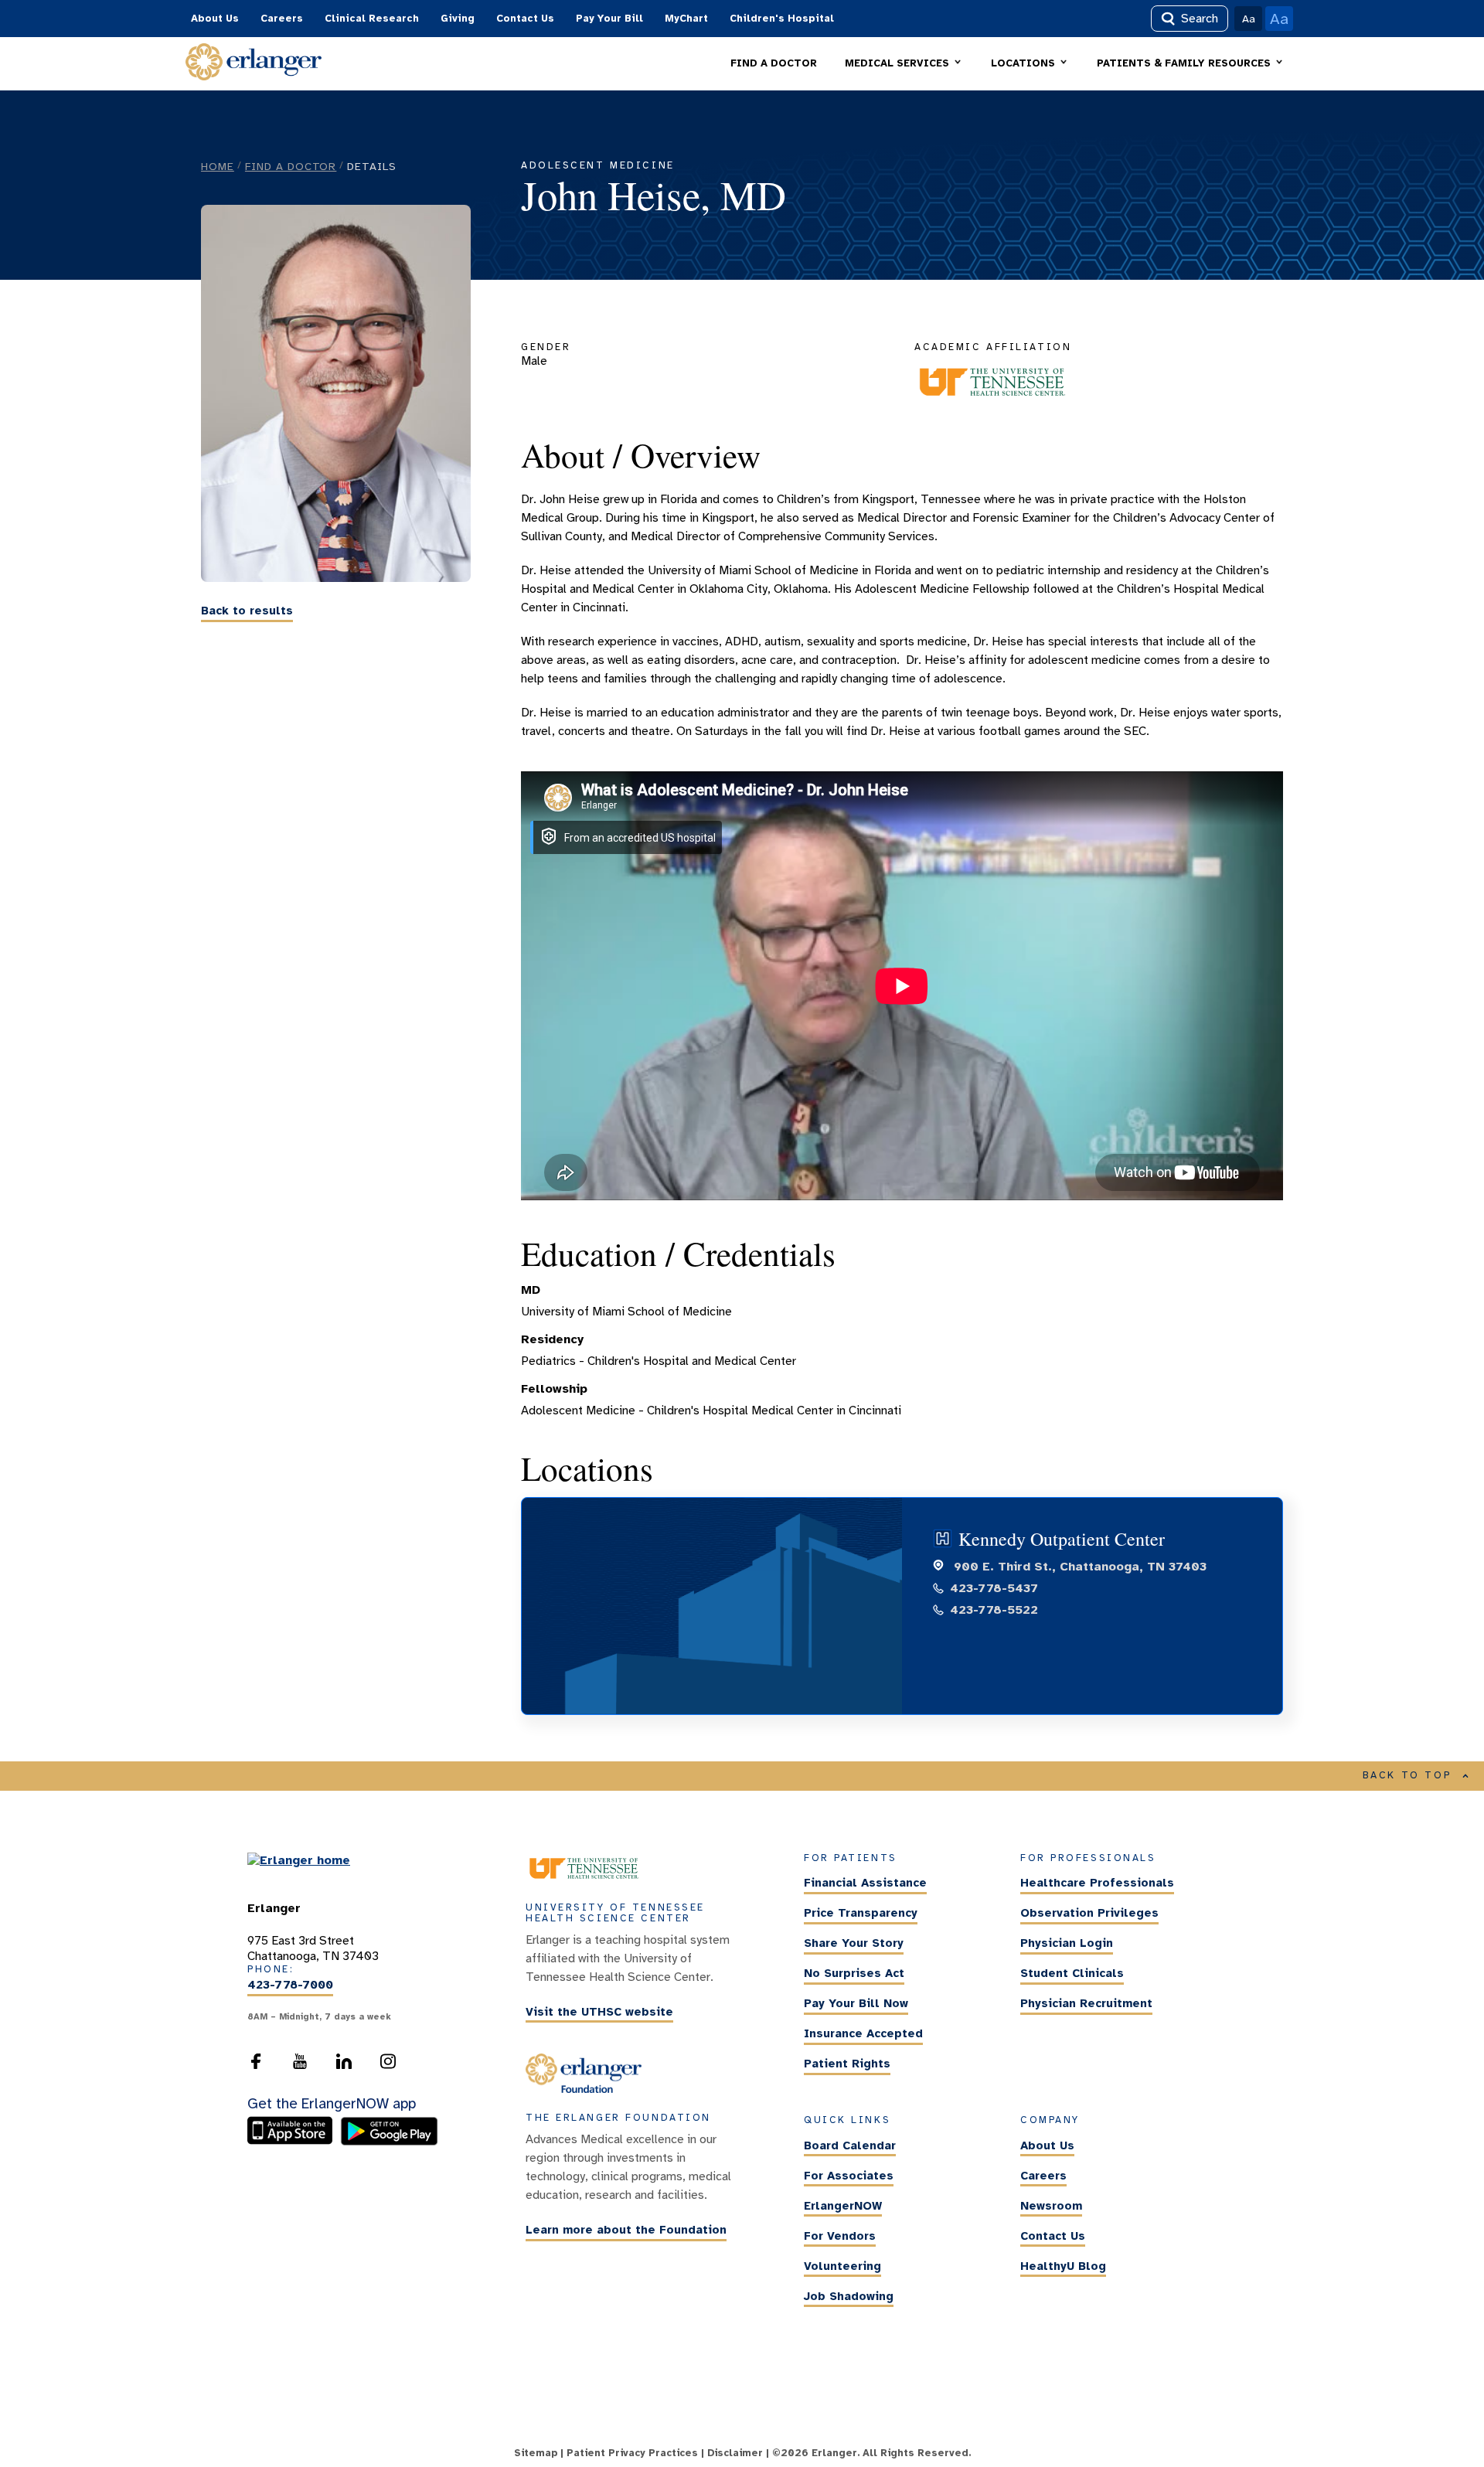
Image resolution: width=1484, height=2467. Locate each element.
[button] (904, 64)
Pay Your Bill (609, 19)
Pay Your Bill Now (856, 2003)
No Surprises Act (854, 1973)
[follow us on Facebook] (256, 2066)
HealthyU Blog (1063, 2266)
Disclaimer (735, 2453)
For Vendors (840, 2236)
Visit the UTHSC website (599, 2012)
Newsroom (1051, 2206)
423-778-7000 (290, 1985)
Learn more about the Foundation (626, 2230)
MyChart (686, 19)
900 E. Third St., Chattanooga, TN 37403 (1078, 1567)
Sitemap (536, 2453)
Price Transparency (861, 1913)
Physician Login (1067, 1943)
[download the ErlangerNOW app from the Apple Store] (294, 2142)
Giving (458, 19)
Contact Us (525, 19)
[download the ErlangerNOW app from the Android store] (389, 2142)
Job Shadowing (849, 2296)
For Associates (849, 2176)
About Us (215, 19)
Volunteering (842, 2266)
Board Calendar (850, 2145)
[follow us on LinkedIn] (344, 2066)
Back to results (247, 611)
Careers (282, 19)
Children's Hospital (782, 19)
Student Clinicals (1072, 1973)
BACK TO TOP (1407, 1775)
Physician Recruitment (1086, 2003)
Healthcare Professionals (1097, 1883)
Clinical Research (372, 19)
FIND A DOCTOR (774, 63)
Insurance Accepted (863, 2033)
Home (218, 166)
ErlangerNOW (843, 2206)
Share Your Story (854, 1943)
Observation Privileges (1089, 1913)
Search (1200, 19)
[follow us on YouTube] (300, 2066)
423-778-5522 (994, 1610)
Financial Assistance (865, 1883)
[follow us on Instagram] (388, 2066)
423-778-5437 (994, 1588)
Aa (1249, 19)
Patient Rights (847, 2064)
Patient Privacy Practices (632, 2453)
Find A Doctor (291, 166)
